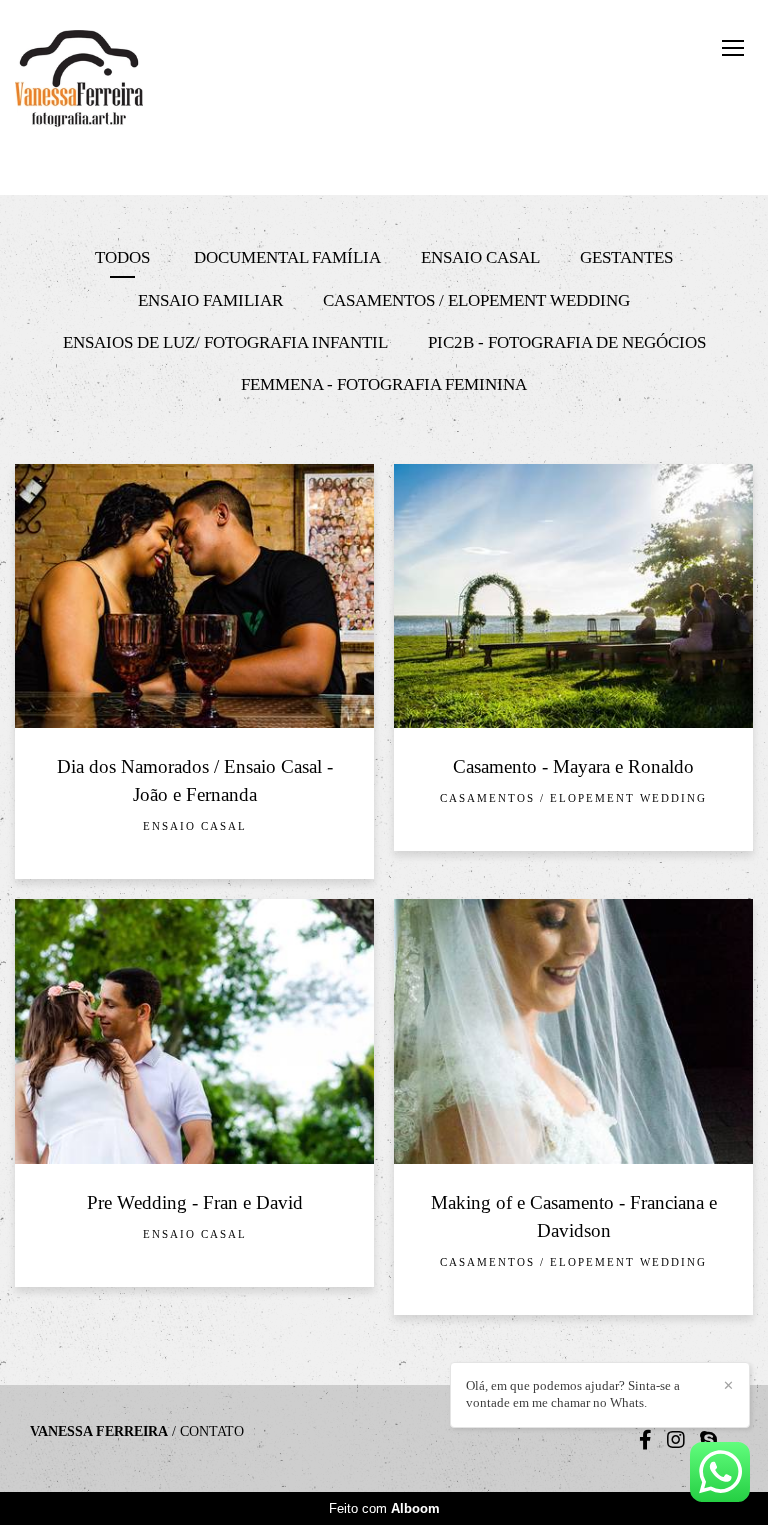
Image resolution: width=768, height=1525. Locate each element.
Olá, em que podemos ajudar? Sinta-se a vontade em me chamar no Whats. (573, 1394)
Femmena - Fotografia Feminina (384, 384)
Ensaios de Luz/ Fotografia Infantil (225, 342)
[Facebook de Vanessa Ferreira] (645, 1440)
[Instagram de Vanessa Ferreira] (676, 1440)
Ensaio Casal (480, 257)
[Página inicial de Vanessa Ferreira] (113, 80)
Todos (122, 257)
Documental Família (287, 257)
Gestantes (626, 257)
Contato (212, 1432)
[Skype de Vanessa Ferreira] (709, 1440)
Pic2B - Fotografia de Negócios (567, 342)
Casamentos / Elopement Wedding (476, 300)
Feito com (384, 1508)
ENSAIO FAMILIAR (210, 300)
